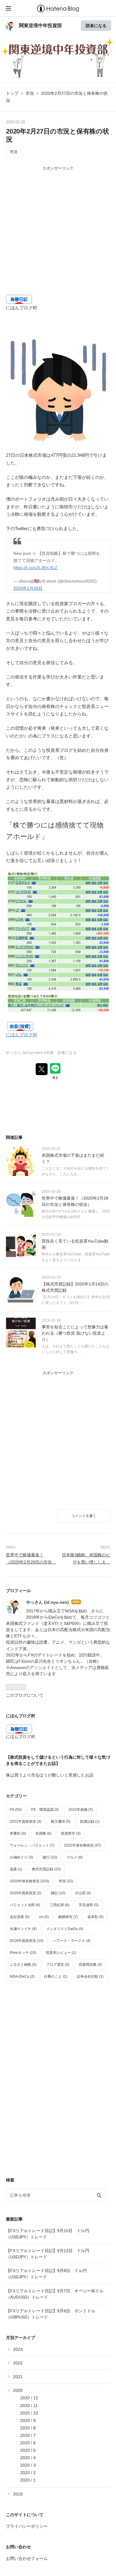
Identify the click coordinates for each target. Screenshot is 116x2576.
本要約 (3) (18, 1833)
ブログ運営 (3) (58, 1965)
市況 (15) (66, 1881)
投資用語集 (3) (90, 1965)
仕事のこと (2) (56, 1976)
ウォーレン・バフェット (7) (32, 1845)
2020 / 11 (29, 2406)
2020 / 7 (28, 2435)
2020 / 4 (28, 2458)
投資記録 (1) (90, 1822)
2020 (18, 2390)
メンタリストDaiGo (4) (65, 1929)
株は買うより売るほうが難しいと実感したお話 (50, 1775)
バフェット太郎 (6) (25, 1905)
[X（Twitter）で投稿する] (42, 1069)
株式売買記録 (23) (46, 1869)
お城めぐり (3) (21, 1857)
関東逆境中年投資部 (40, 25)
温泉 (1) (16, 1869)
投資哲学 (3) (71, 1833)
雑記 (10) (58, 1893)
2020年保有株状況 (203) (29, 1881)
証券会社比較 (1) (90, 1976)
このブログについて (25, 1695)
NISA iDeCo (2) (22, 1976)
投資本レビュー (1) (61, 1953)
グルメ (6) (75, 1857)
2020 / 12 (29, 2398)
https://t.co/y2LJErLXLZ (35, 568)
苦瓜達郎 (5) (89, 1905)
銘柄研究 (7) (68, 1917)
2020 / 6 (28, 2443)
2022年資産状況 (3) (26, 1822)
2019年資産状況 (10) (27, 1941)
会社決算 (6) (20, 1917)
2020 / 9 (28, 2420)
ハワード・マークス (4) (72, 1941)
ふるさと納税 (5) (23, 1965)
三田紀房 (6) (59, 1905)
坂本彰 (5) (95, 1917)
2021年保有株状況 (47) (83, 1845)
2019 (18, 2494)
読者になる (96, 25)
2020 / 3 (28, 2465)
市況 (14, 152)
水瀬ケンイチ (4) (23, 1929)
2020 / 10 (29, 2413)
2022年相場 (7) (81, 1810)
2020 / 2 (28, 2473)
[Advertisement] (58, 237)
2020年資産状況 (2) (26, 1893)
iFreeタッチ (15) (23, 1953)
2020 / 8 (28, 2428)
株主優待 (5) (61, 1822)
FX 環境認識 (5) (45, 1810)
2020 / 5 (28, 2450)
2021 (18, 2377)
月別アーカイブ (21, 2338)
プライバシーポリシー (27, 2526)
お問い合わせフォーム (27, 2558)
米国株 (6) (43, 1833)
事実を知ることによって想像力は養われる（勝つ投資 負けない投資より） (75, 1333)
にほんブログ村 (22, 308)
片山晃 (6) (83, 1893)
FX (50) (16, 1810)
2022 (18, 2363)
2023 (18, 2349)
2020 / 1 (28, 2480)
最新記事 (14, 2219)
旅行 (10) (50, 1857)
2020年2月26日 (28, 588)
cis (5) (44, 1917)
